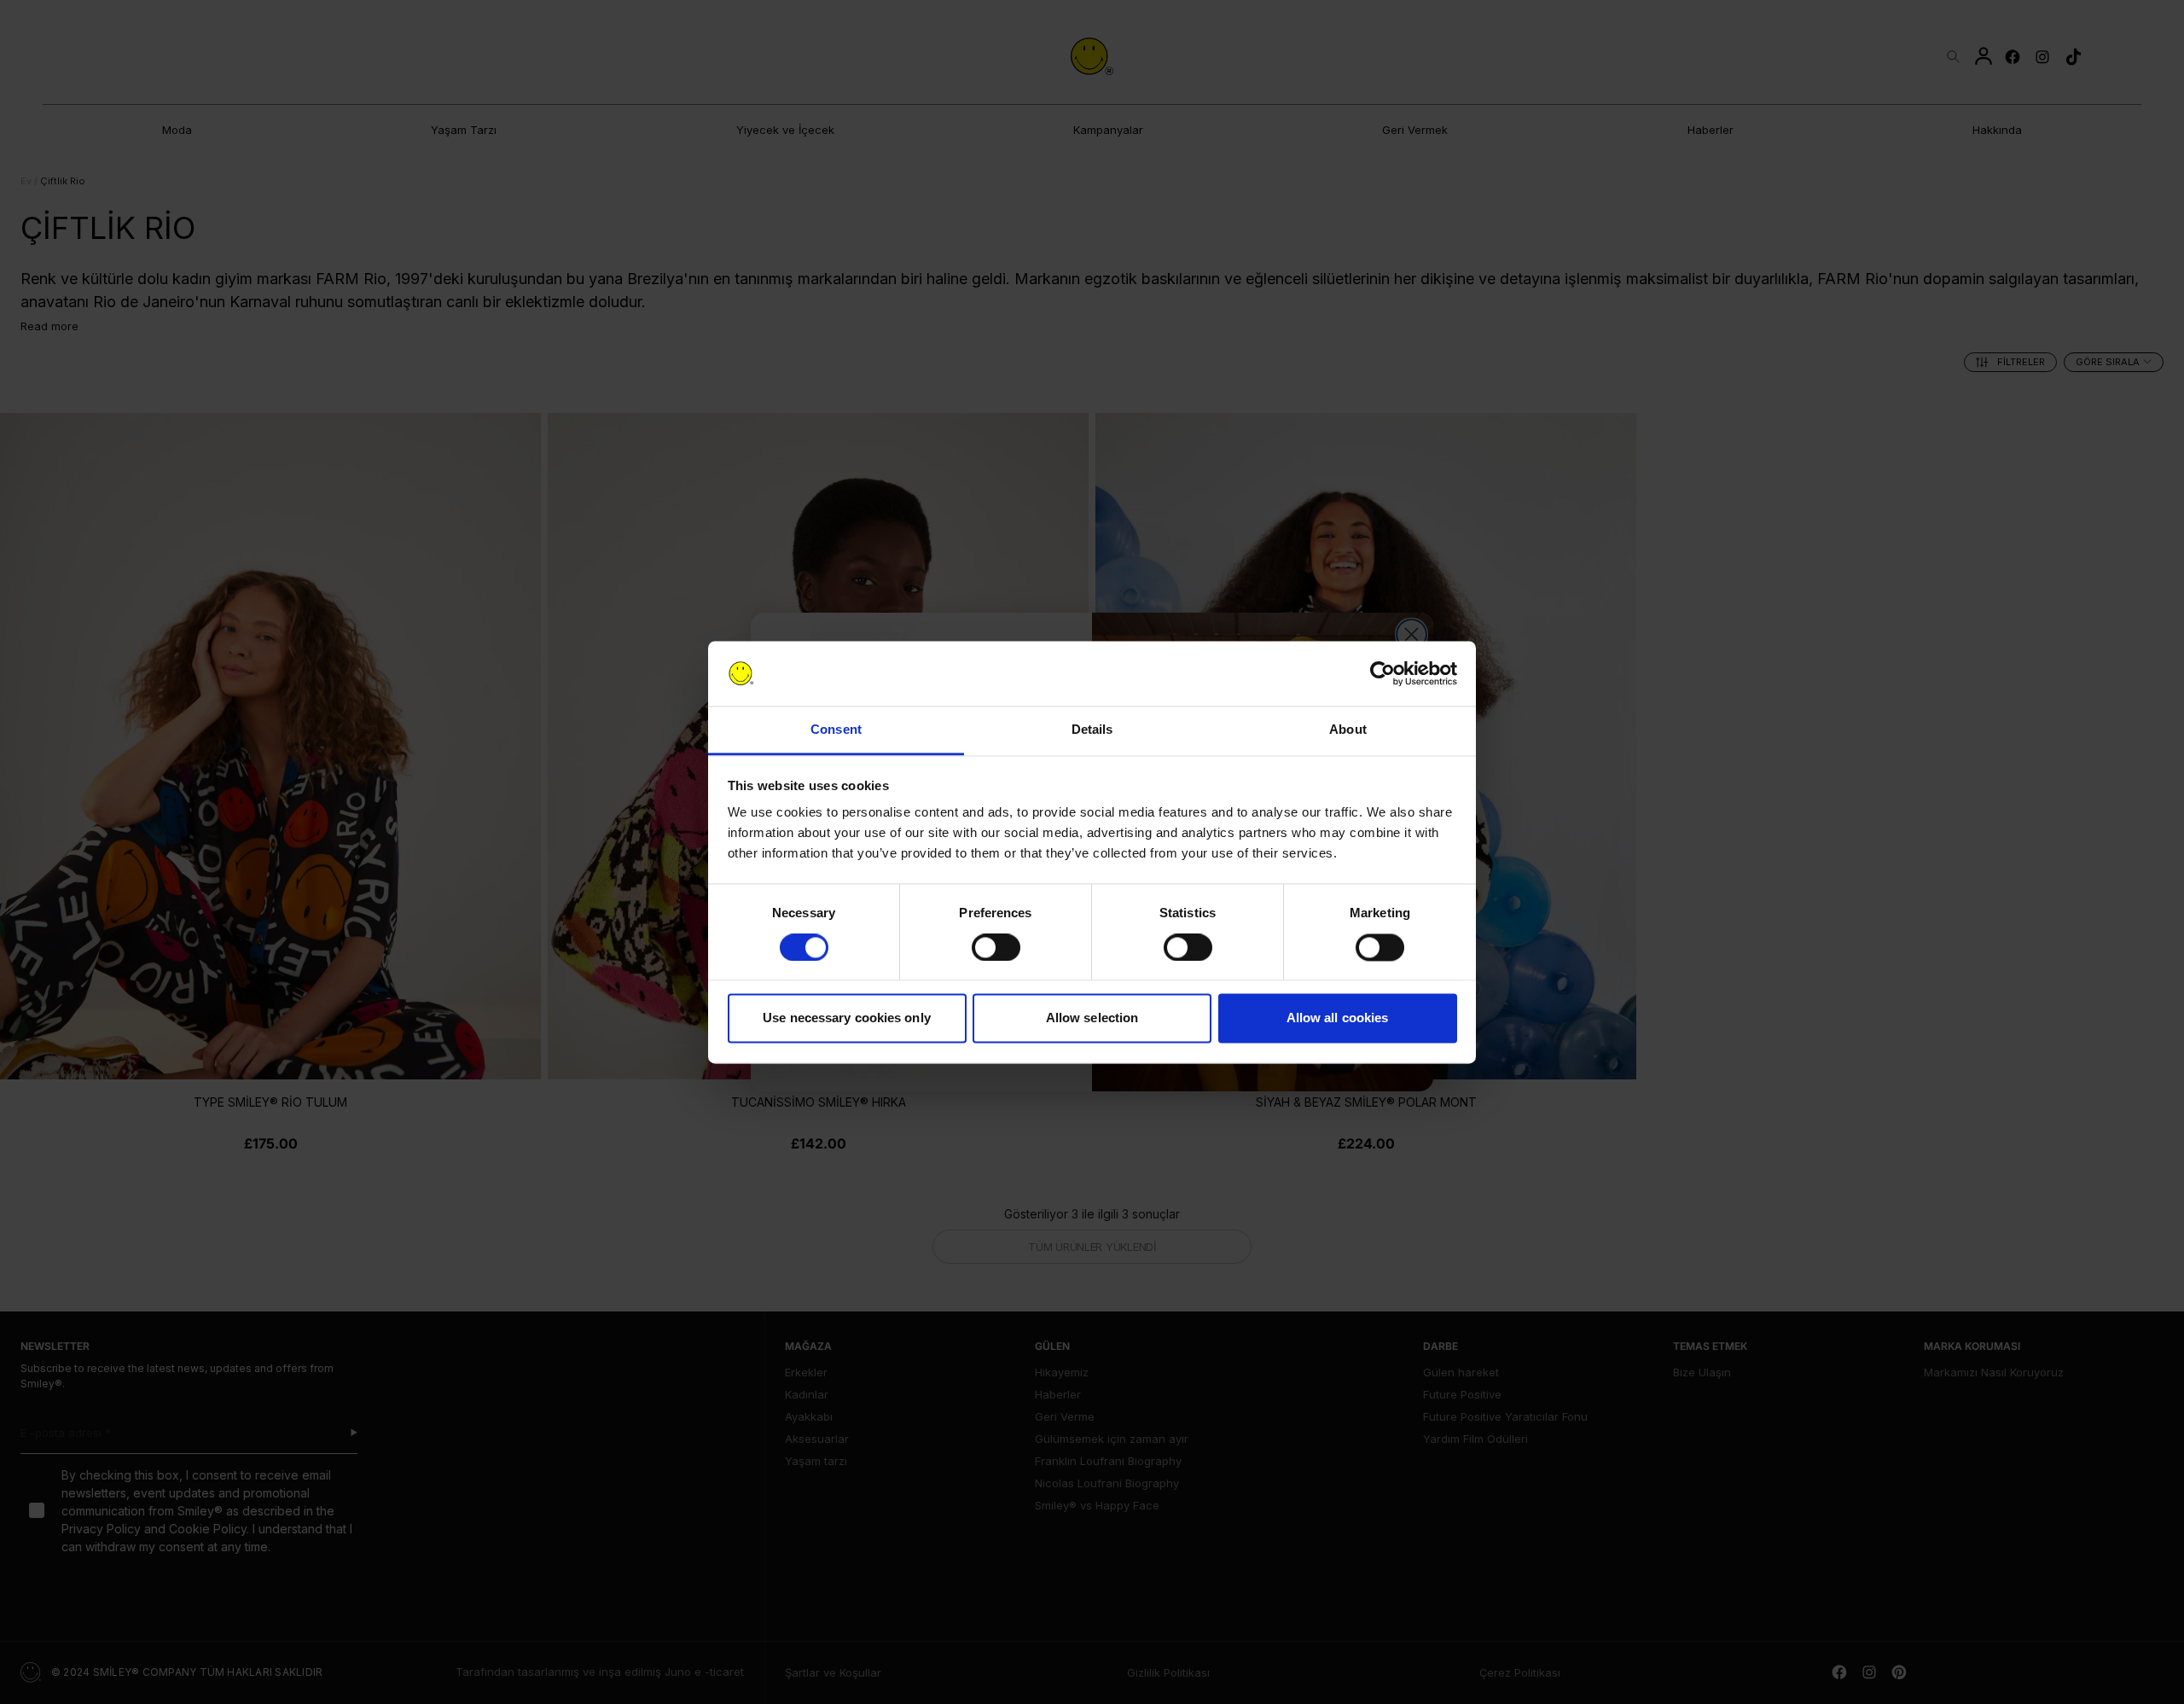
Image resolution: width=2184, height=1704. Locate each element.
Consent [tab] (836, 730)
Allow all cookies (1338, 1018)
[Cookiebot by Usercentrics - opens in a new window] (1382, 673)
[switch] (996, 947)
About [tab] (1348, 730)
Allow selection (1092, 1018)
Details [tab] (1092, 730)
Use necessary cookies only (847, 1018)
